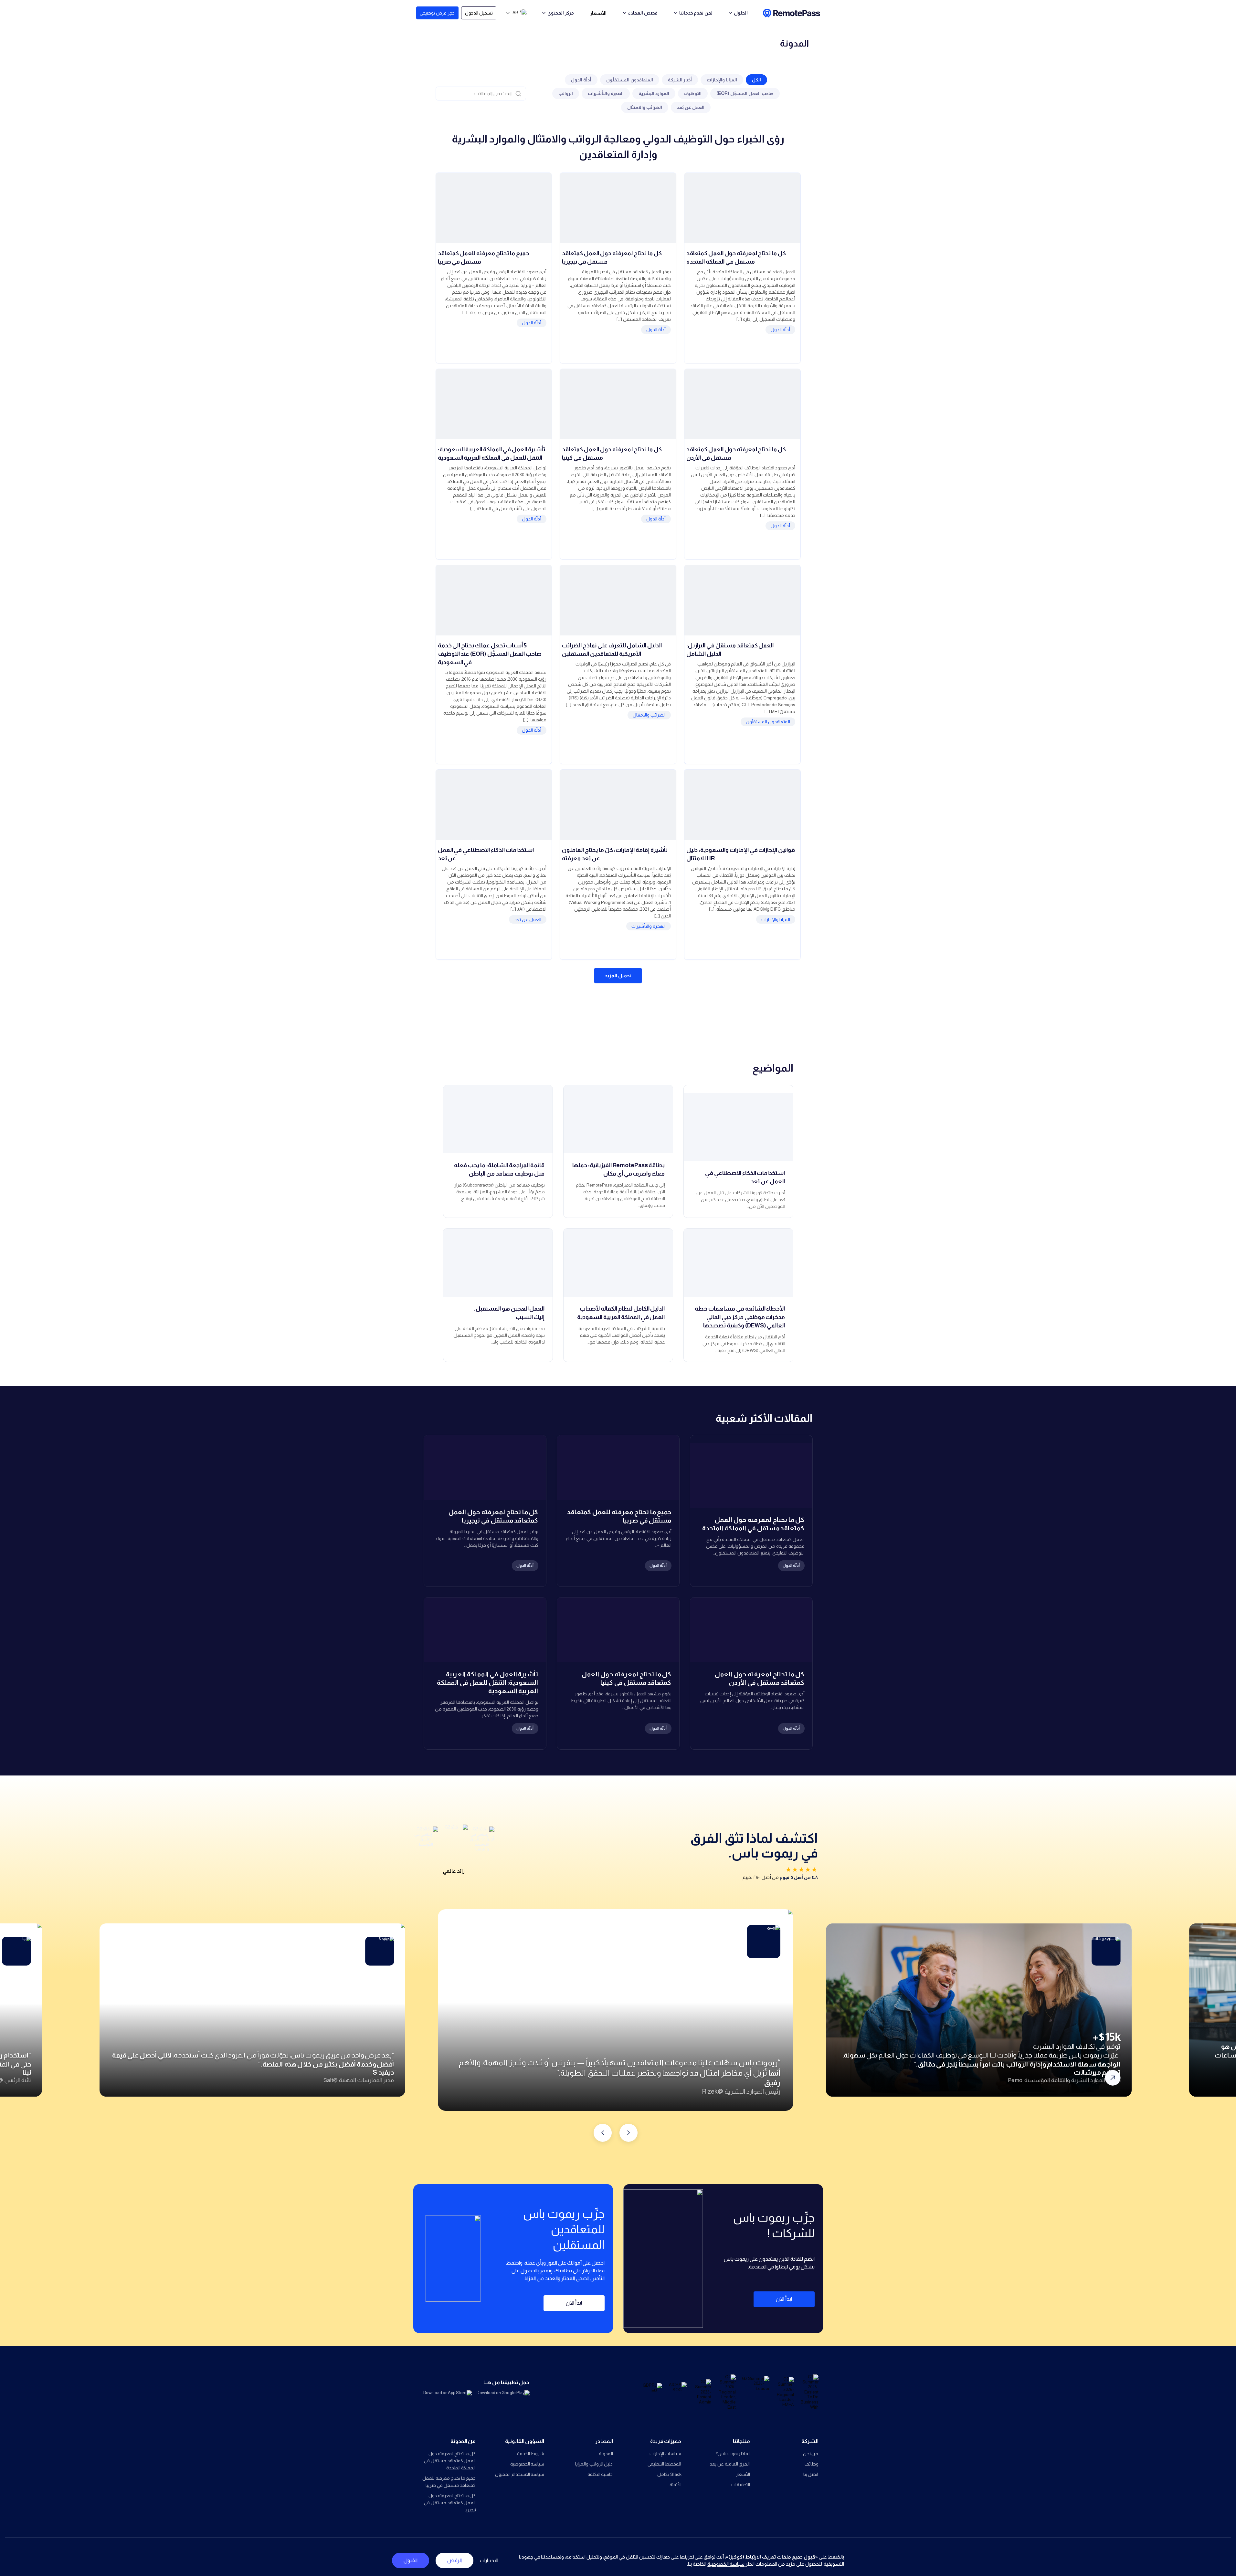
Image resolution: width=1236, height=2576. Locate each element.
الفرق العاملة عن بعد (730, 2464)
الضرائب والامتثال (645, 107)
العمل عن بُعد (691, 107)
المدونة (606, 2454)
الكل (756, 80)
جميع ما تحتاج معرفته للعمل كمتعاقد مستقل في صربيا (449, 2482)
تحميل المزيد (618, 975)
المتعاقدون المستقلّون (630, 80)
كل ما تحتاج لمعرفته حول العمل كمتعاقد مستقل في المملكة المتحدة (450, 2461)
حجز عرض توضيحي (437, 13)
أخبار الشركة (680, 80)
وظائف (812, 2464)
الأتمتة (676, 2485)
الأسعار (598, 13)
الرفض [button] (454, 2560)
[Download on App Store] (445, 2398)
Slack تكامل (669, 2474)
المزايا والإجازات (722, 80)
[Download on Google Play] (503, 2398)
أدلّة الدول (581, 80)
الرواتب (566, 93)
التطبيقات (741, 2485)
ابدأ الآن (784, 2299)
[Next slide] (603, 2133)
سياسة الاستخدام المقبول (520, 2474)
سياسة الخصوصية (527, 2464)
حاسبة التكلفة (600, 2474)
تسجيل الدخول (479, 13)
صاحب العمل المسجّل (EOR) (745, 93)
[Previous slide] (629, 2133)
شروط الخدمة (531, 2454)
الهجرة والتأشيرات (606, 93)
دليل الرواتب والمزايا (594, 2464)
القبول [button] (411, 2560)
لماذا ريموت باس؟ (733, 2454)
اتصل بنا (811, 2474)
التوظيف (693, 93)
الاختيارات (489, 2560)
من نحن (811, 2454)
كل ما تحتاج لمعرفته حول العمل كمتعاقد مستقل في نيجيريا (450, 2503)
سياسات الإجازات (666, 2454)
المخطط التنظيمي (665, 2464)
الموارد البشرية (654, 93)
